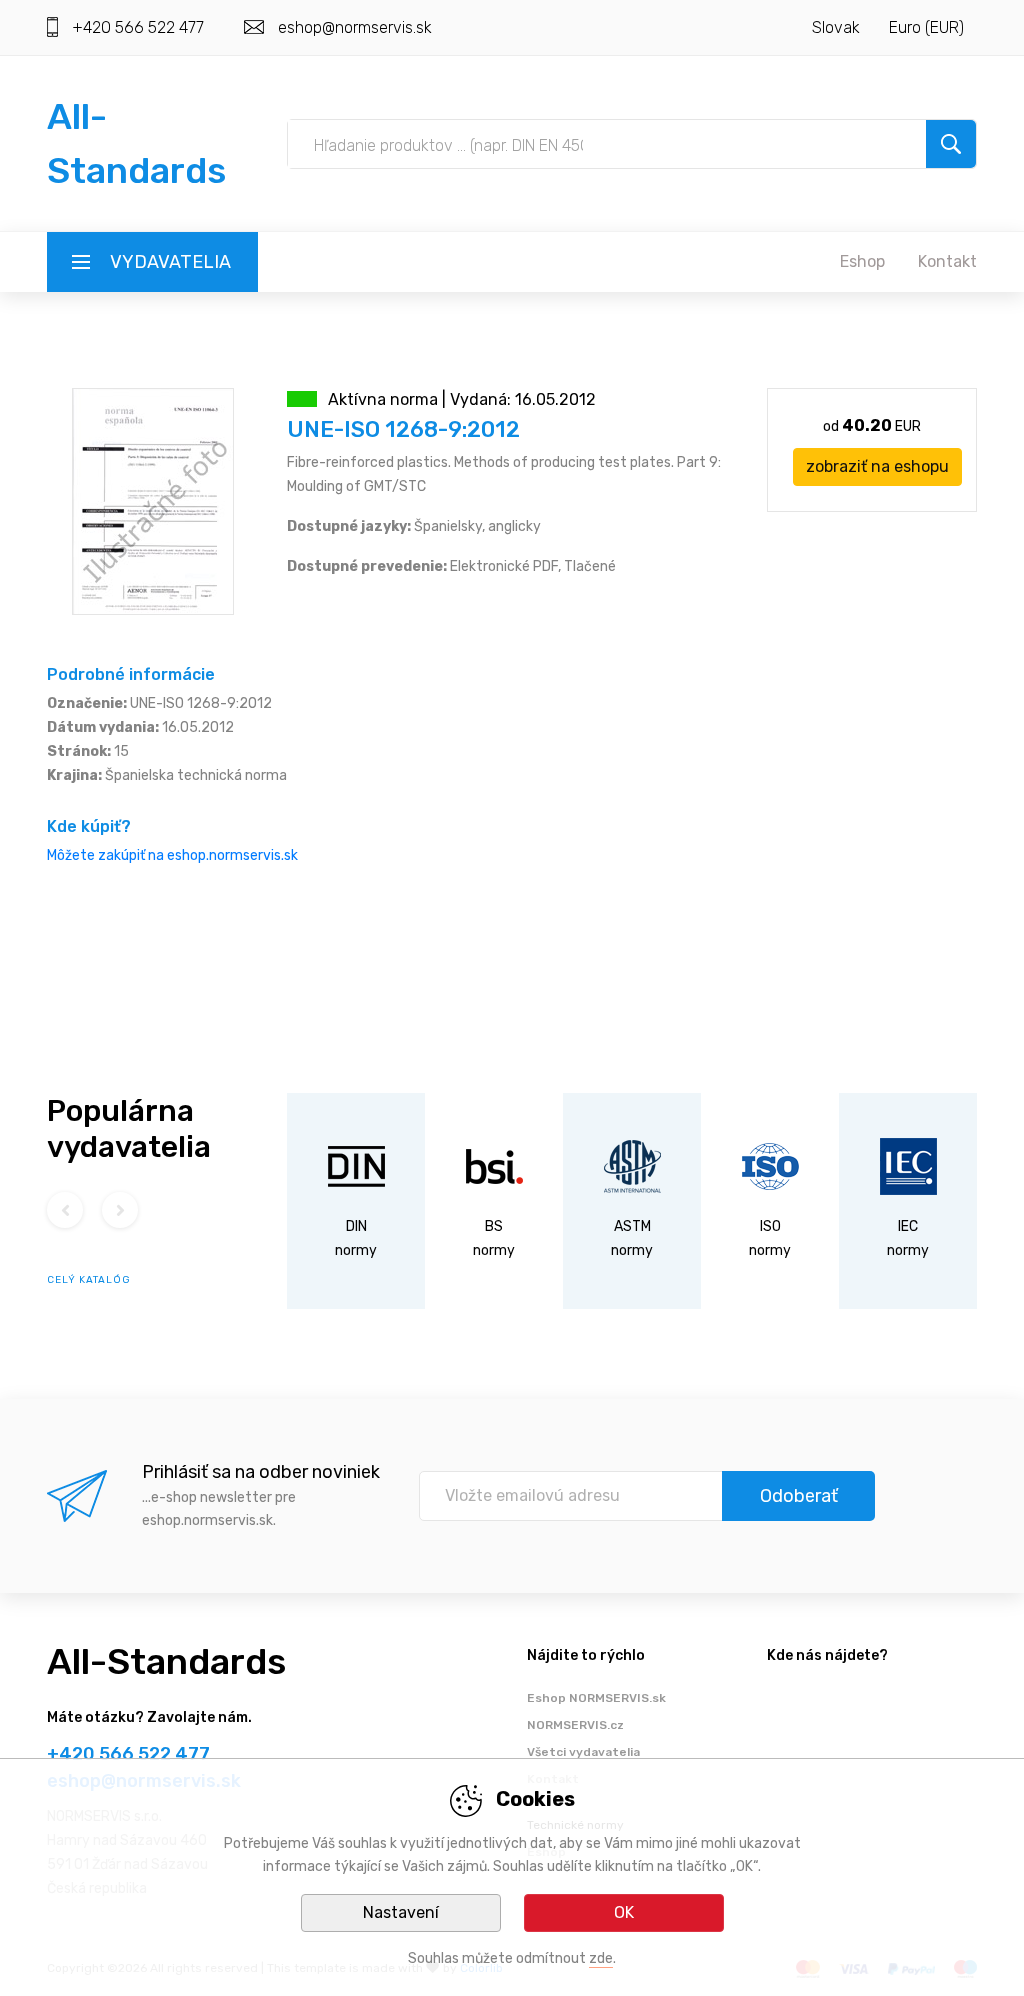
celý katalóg (89, 1280)
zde (601, 1958)
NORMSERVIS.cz (575, 1725)
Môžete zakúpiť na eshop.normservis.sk (172, 855)
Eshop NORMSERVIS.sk (596, 1698)
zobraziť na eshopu (877, 466)
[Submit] (951, 144)
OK (624, 1912)
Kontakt (947, 261)
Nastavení (401, 1912)
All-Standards (166, 1661)
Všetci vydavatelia (583, 1752)
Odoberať (799, 1496)
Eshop (862, 261)
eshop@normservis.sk (355, 27)
